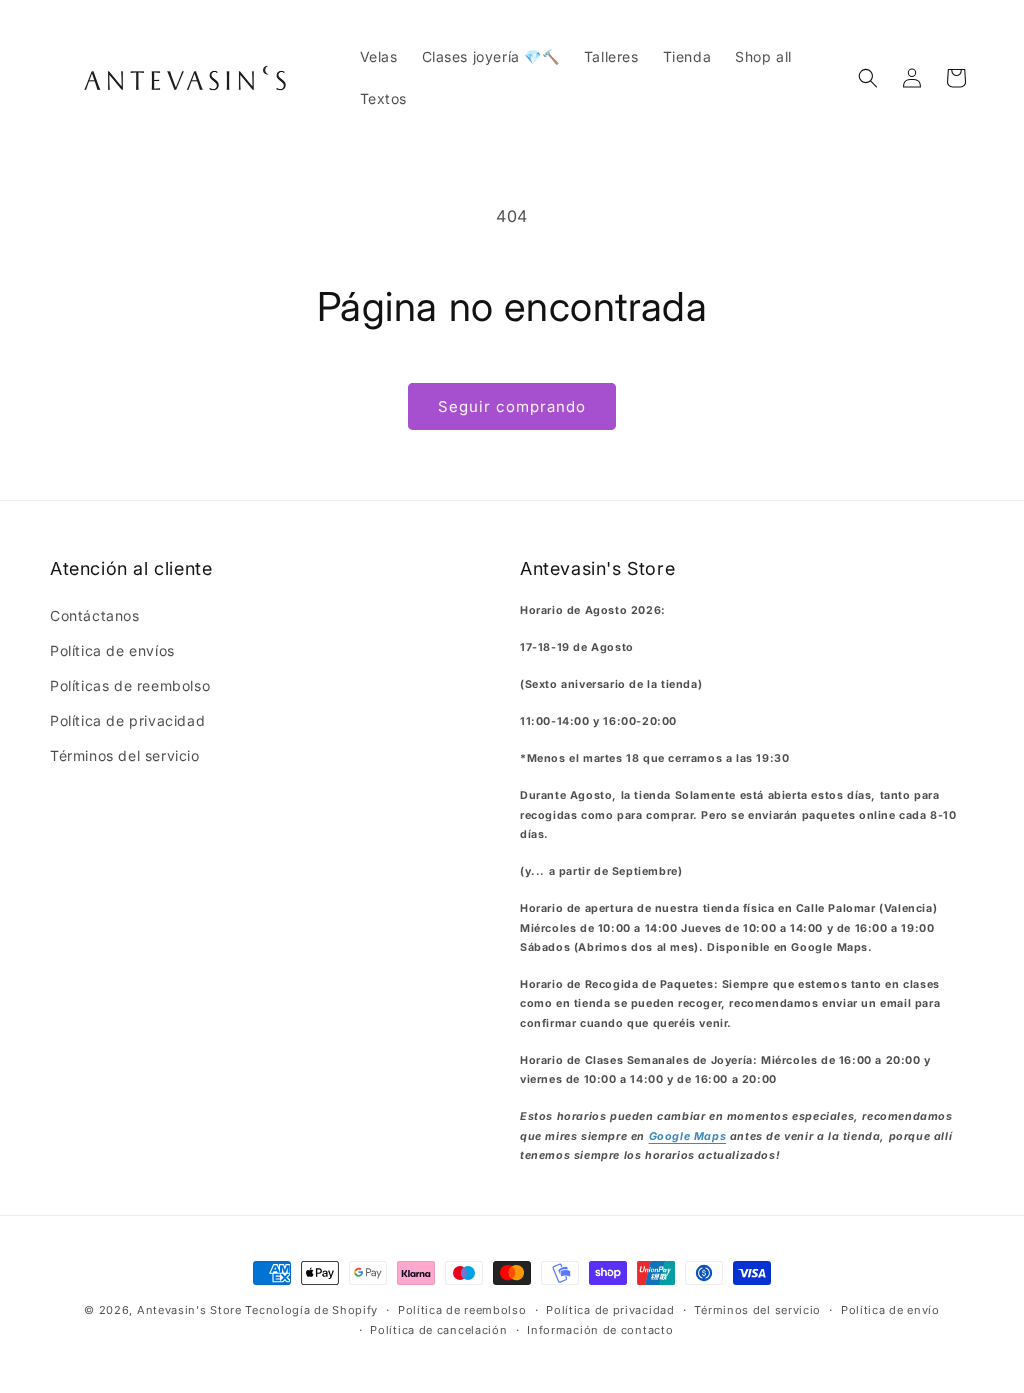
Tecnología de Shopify (311, 1310)
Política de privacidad (127, 720)
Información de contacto (600, 1330)
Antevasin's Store (189, 1310)
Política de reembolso (462, 1310)
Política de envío (890, 1310)
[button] (868, 78)
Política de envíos (112, 650)
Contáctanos (95, 615)
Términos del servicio (125, 755)
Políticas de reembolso (130, 685)
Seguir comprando (512, 406)
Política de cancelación (438, 1330)
